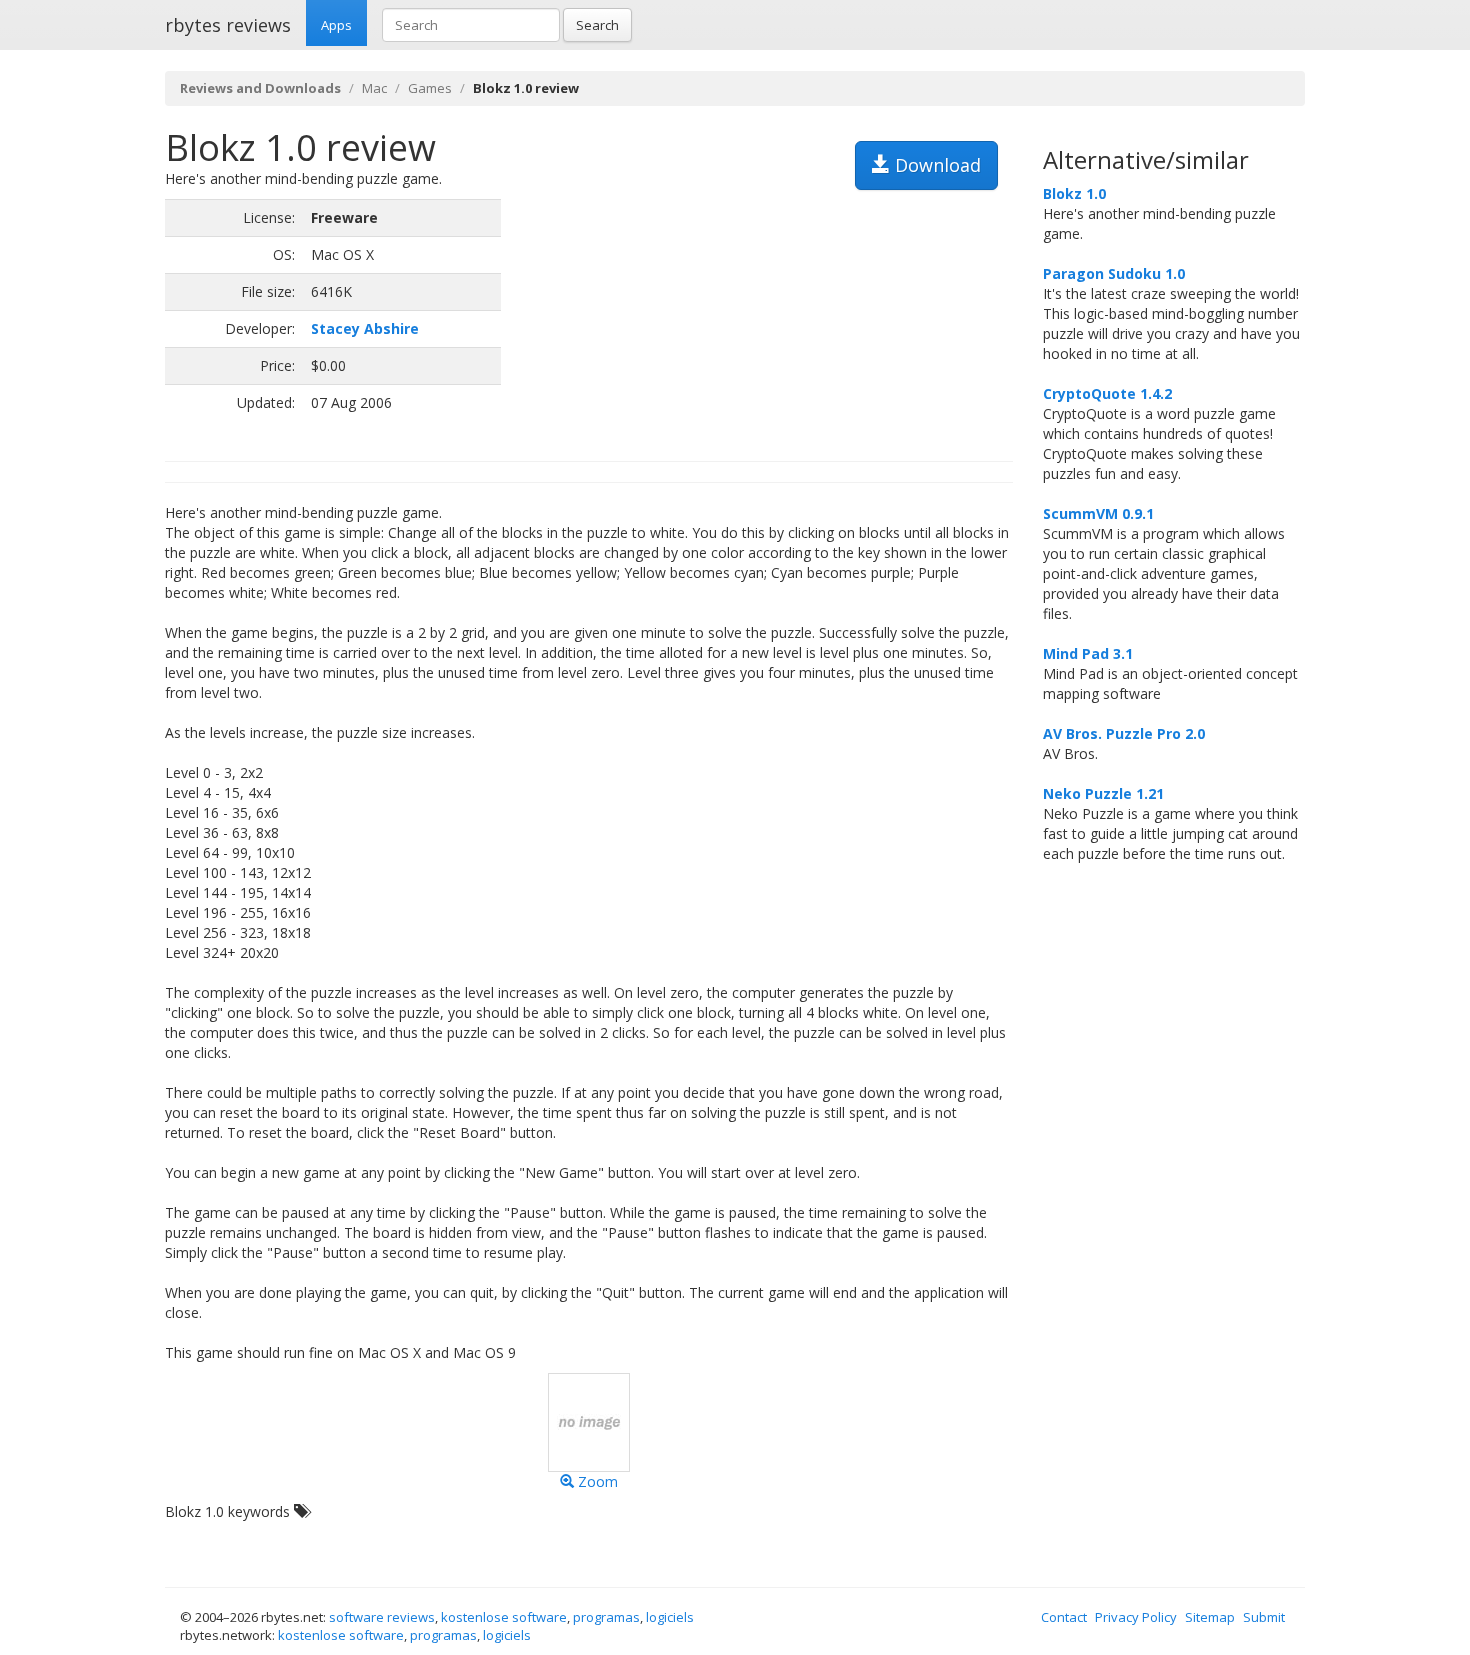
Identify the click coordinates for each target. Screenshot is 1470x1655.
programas (606, 1617)
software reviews (382, 1617)
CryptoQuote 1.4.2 (1107, 393)
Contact (1064, 1617)
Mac (374, 88)
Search (597, 25)
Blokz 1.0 (1074, 193)
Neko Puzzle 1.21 (1103, 793)
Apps (336, 25)
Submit (1264, 1617)
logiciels (670, 1617)
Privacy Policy (1136, 1617)
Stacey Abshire (365, 328)
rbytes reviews (228, 25)
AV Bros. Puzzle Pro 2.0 (1124, 733)
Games (430, 88)
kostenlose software (504, 1617)
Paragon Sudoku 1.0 (1114, 273)
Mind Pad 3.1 (1088, 653)
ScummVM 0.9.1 (1098, 513)
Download (935, 165)
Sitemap (1210, 1617)
